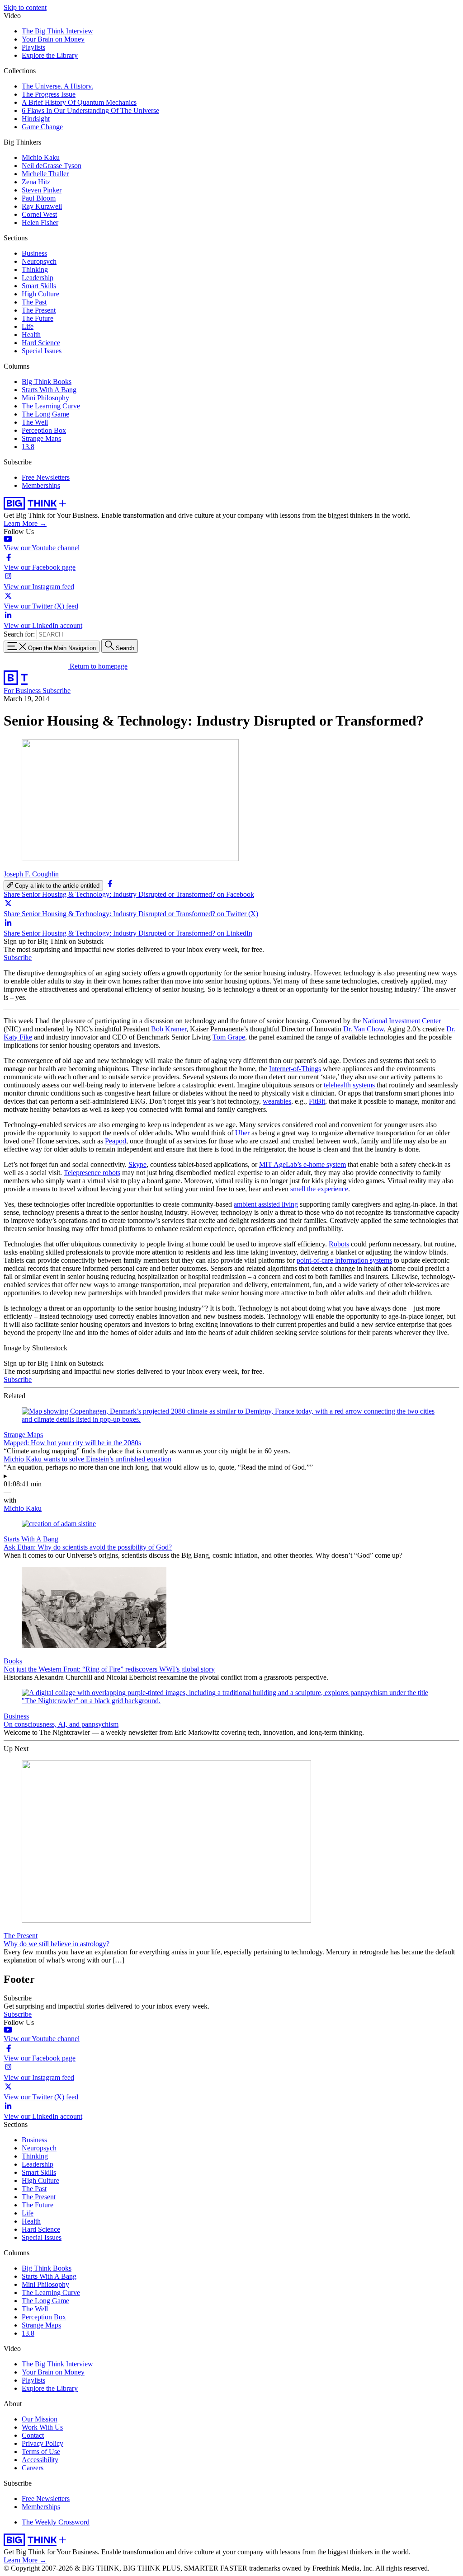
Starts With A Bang (49, 390)
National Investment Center (402, 1021)
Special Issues (42, 351)
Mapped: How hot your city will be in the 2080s (72, 1443)
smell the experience (319, 1189)
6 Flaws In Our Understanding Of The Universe (90, 110)
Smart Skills (39, 286)
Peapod (116, 1141)
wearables (277, 1101)
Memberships (41, 485)
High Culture (40, 294)
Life (28, 326)
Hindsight (36, 119)
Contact (33, 2435)
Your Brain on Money (53, 39)
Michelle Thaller (45, 174)
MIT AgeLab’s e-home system (302, 1164)
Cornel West (39, 214)
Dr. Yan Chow (363, 1029)
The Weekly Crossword (56, 2522)
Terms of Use (41, 2452)
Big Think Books (47, 382)
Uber (242, 1133)
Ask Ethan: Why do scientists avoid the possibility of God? (88, 1547)
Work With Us (42, 2427)
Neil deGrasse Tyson (52, 166)
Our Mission (40, 2419)
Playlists (33, 47)
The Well (35, 422)
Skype (137, 1164)
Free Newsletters (46, 477)
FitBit (317, 1101)
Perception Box (44, 430)
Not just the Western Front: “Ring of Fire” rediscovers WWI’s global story (109, 1669)
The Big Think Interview (57, 31)
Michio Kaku (41, 157)
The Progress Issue (49, 94)
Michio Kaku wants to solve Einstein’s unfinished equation (87, 1459)
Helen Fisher (40, 222)
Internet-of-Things (295, 1069)
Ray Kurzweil (42, 206)
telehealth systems (350, 1085)
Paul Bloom (39, 198)
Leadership (38, 278)
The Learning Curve (51, 406)
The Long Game (45, 414)
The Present (39, 310)
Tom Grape (229, 1037)
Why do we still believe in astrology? (57, 1944)
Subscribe (57, 691)
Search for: (19, 634)
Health (31, 335)
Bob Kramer (169, 1029)
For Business (23, 691)
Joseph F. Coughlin (31, 874)
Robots (339, 1244)
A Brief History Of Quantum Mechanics (79, 102)
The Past (34, 302)
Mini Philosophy (45, 398)
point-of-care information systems (344, 1260)
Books (13, 1661)
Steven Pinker (42, 190)
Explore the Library (50, 55)
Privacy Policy (43, 2443)
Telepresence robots (92, 1173)
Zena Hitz (36, 182)
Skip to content (25, 7)
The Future (38, 318)
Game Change (42, 127)
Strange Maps (41, 438)
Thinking (35, 269)
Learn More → (25, 523)
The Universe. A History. (57, 86)
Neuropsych (39, 261)
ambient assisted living (266, 1204)
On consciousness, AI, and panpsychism (61, 1724)
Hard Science (41, 343)
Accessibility (40, 2460)
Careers (33, 2468)
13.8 (28, 447)
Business (34, 253)
